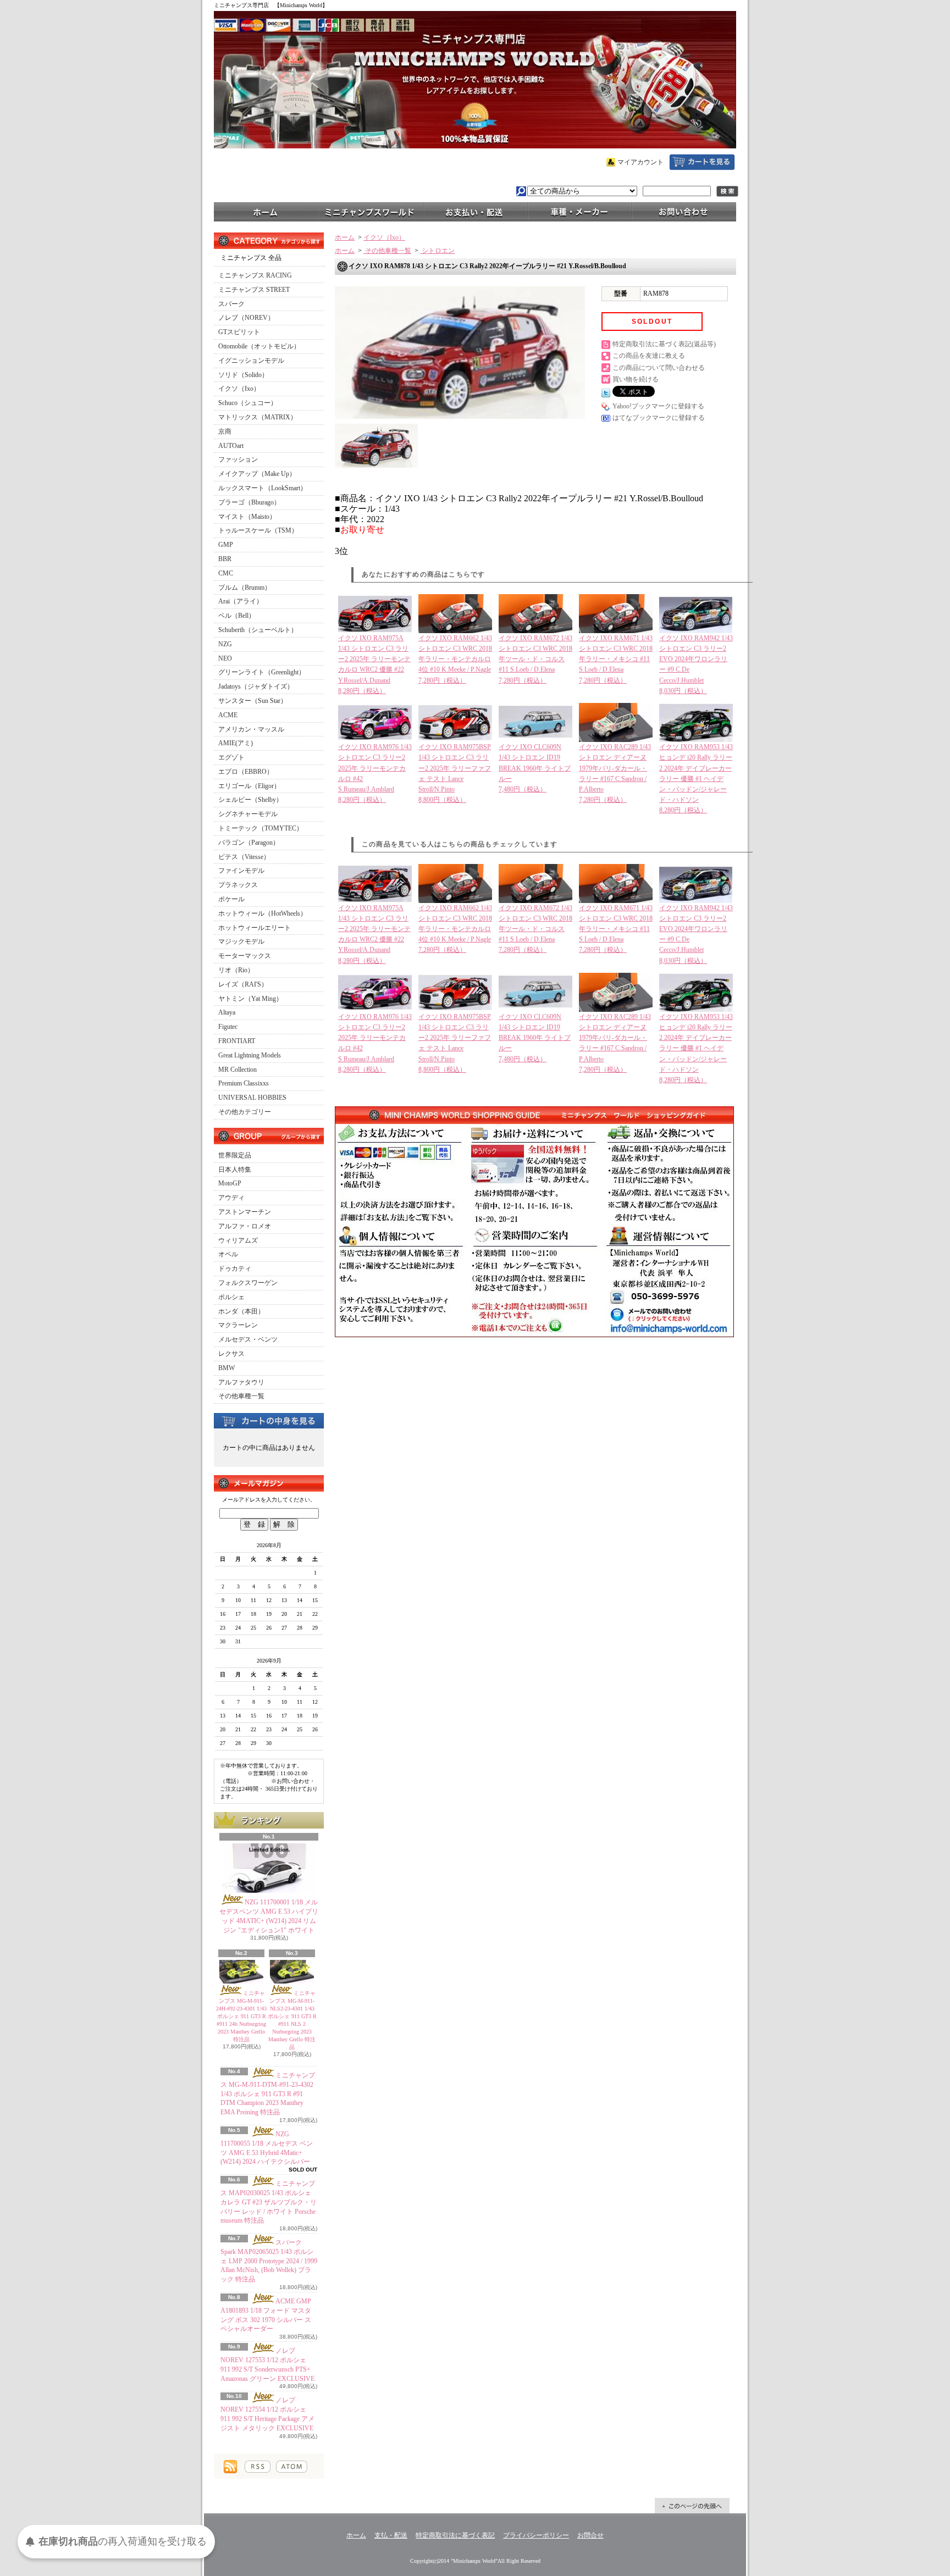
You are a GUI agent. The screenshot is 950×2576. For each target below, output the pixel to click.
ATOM (292, 2467)
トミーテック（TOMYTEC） (261, 828)
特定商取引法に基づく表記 (455, 2535)
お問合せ (684, 211)
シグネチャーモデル (248, 814)
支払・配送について (475, 211)
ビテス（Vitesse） (244, 857)
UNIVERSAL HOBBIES (252, 1098)
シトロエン (437, 251)
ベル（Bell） (237, 616)
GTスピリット (239, 332)
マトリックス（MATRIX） (258, 417)
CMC (226, 573)
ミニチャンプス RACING (255, 275)
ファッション (238, 459)
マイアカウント (640, 162)
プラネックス (238, 885)
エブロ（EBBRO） (246, 772)
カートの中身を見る (269, 1420)
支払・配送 (391, 2535)
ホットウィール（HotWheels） (263, 913)
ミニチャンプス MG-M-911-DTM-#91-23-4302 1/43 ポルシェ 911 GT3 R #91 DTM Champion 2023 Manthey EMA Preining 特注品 (268, 2094)
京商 (225, 431)
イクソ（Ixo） (239, 389)
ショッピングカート (702, 162)
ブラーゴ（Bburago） (249, 502)
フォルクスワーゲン (248, 1283)
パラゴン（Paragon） (249, 843)
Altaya (227, 1012)
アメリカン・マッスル (251, 729)
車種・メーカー (579, 211)
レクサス (231, 1354)
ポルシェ (231, 1297)
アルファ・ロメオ (245, 1226)
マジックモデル (241, 941)
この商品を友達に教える (649, 356)
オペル (228, 1254)
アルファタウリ (241, 1382)
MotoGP (230, 1183)
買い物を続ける (636, 379)
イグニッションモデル (251, 361)
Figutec (228, 1027)
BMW (227, 1368)
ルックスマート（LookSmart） (263, 488)
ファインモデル (241, 871)
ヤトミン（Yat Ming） (250, 999)
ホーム (266, 211)
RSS (258, 2467)
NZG (225, 644)
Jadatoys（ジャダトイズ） (256, 686)
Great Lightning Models (250, 1055)
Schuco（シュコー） (248, 403)
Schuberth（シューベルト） (258, 630)
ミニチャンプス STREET (254, 290)
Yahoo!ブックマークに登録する (658, 406)
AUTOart (231, 446)
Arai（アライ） (241, 601)
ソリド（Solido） (243, 375)
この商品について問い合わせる (659, 368)
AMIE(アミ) (236, 743)
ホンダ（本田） (241, 1311)
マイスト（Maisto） (247, 517)
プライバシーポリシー (536, 2535)
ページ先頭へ (692, 2506)
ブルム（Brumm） (245, 588)
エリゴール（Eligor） (249, 786)
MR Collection (237, 1070)
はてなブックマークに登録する (659, 418)
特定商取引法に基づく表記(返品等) (664, 344)
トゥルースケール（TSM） (258, 530)
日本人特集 (235, 1170)
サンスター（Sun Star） (253, 701)
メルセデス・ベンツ (248, 1339)
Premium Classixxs (244, 1083)
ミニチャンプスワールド (371, 211)
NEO (225, 658)
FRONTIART (237, 1041)
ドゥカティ (235, 1268)
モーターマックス (245, 956)
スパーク (231, 304)
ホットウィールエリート (255, 928)
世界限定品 (235, 1155)
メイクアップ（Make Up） (257, 474)
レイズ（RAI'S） (243, 984)
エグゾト (231, 757)
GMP (226, 545)
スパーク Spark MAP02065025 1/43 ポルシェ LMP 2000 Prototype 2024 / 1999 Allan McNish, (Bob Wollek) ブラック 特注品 (269, 2261)
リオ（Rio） (236, 970)
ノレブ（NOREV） (246, 318)
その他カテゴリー (245, 1112)
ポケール (231, 899)
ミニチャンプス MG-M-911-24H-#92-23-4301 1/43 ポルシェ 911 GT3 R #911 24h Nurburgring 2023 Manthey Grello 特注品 (241, 2016)
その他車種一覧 (241, 1396)
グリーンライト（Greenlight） (262, 672)
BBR (225, 559)
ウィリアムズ (238, 1240)
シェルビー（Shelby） (250, 800)
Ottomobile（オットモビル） (259, 346)
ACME (228, 715)
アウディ (231, 1198)
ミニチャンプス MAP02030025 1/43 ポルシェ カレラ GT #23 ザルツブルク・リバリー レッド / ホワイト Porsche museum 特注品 (269, 2202)
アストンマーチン (245, 1212)
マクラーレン (238, 1325)
